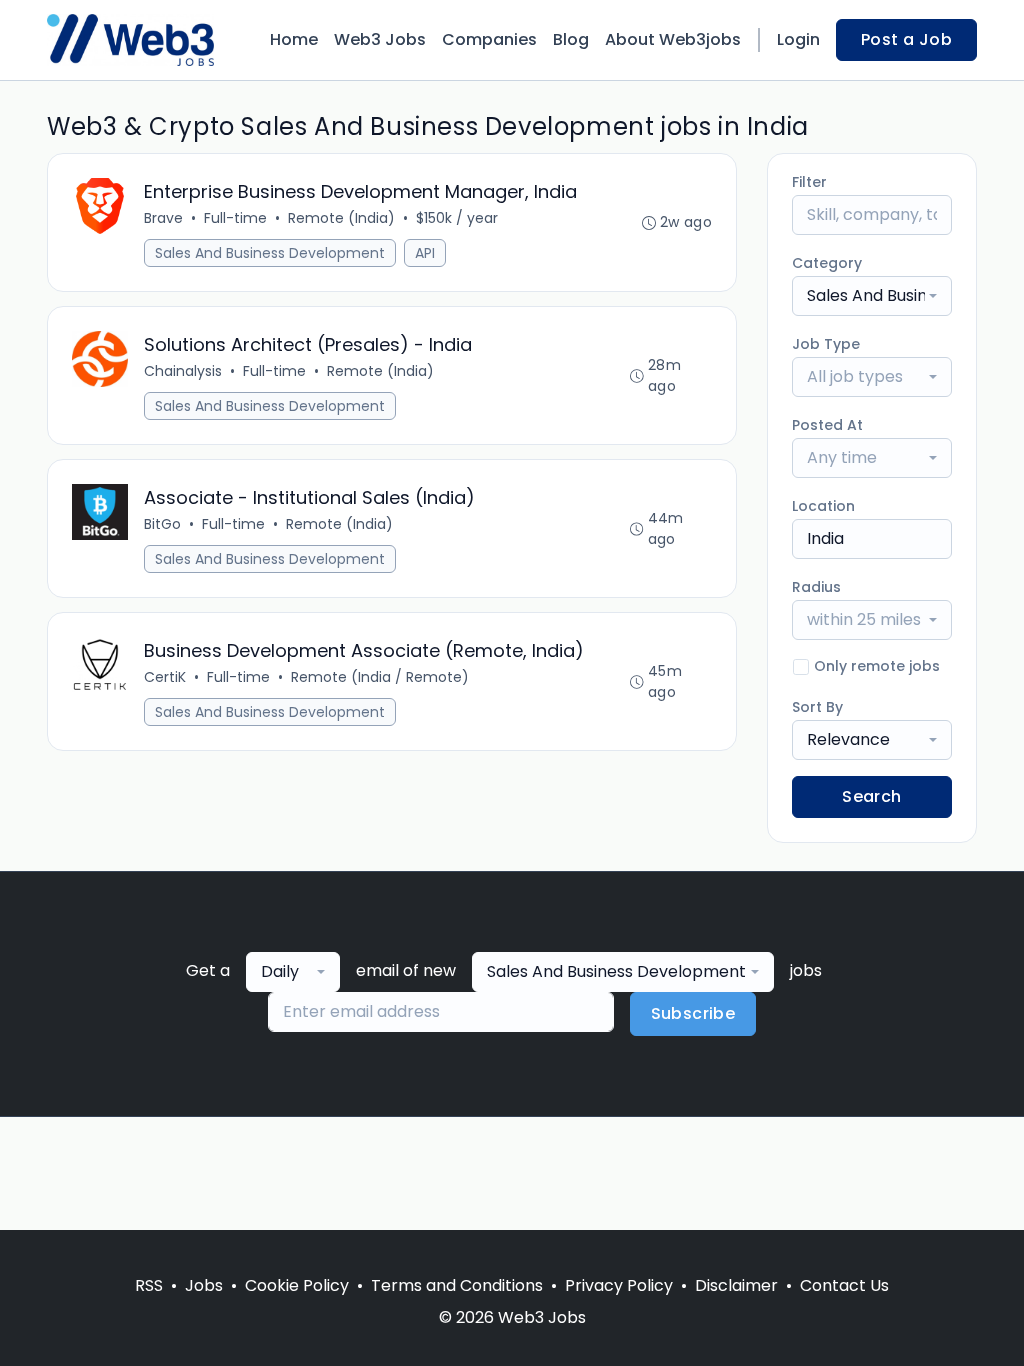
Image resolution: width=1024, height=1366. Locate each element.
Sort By (817, 707)
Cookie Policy (297, 1285)
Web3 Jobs (380, 39)
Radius (816, 587)
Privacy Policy (619, 1285)
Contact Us (844, 1285)
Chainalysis (183, 371)
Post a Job (906, 39)
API (425, 253)
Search (871, 796)
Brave (163, 218)
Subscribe (693, 1013)
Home (294, 39)
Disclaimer (736, 1285)
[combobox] (872, 296)
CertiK (165, 677)
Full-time (235, 218)
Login (798, 39)
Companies (489, 39)
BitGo (162, 524)
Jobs (204, 1285)
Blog (571, 39)
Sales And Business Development (270, 253)
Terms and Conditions (457, 1285)
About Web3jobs (673, 39)
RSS (149, 1285)
